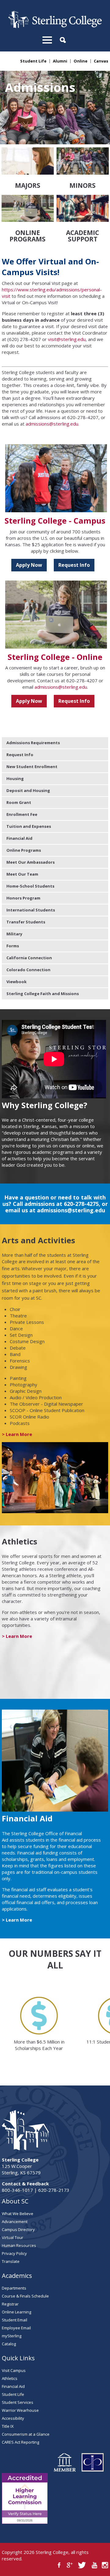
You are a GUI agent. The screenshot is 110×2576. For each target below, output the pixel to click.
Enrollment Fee (22, 814)
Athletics (10, 2378)
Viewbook (16, 982)
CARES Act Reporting (20, 2442)
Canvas (101, 61)
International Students (31, 910)
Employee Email (16, 2328)
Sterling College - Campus (55, 521)
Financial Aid (19, 838)
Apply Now (29, 565)
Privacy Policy (14, 2253)
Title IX (8, 2426)
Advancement (15, 2222)
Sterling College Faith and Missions (43, 994)
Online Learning (16, 2312)
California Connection (29, 958)
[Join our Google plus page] (70, 2565)
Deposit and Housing (28, 790)
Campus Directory (18, 2229)
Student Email (15, 2320)
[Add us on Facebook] (59, 2565)
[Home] (55, 26)
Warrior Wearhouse (20, 2410)
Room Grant (19, 802)
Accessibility (13, 2418)
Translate (11, 2261)
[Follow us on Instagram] (105, 2565)
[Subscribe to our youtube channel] (94, 2565)
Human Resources (19, 2245)
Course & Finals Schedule (25, 2296)
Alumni (60, 61)
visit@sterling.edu (67, 339)
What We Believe (18, 2214)
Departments (14, 2288)
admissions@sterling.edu (52, 424)
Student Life (33, 61)
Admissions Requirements (33, 743)
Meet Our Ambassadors (31, 862)
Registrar (10, 2304)
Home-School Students (30, 886)
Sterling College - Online (55, 657)
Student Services (18, 2402)
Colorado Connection (28, 970)
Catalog (9, 2344)
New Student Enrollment (32, 767)
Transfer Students (26, 922)
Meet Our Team (22, 874)
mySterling (12, 2336)
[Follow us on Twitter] (82, 2565)
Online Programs (24, 850)
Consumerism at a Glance (26, 2434)
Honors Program (23, 898)
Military (14, 934)
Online (81, 61)
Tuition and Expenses (29, 826)
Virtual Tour (13, 2237)
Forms (13, 946)
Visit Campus (14, 2370)
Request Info (74, 565)
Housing (15, 778)
